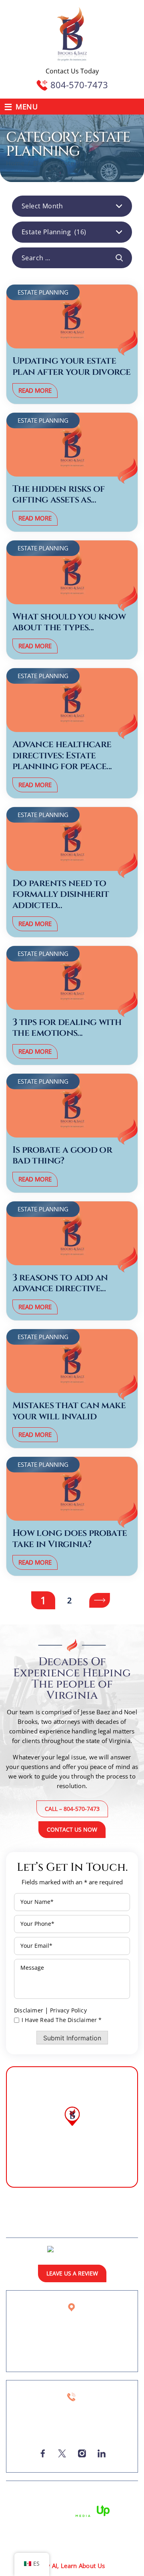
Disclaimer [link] (22, 2500)
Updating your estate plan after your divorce (71, 367)
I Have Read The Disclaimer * (62, 2020)
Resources (119, 2215)
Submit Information (72, 2038)
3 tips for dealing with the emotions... (67, 1028)
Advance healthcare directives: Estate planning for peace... (62, 756)
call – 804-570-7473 (72, 1809)
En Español (27, 2227)
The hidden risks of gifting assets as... (59, 495)
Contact (121, 2227)
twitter (62, 2453)
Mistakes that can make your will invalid (69, 1411)
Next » (100, 1600)
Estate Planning (43, 292)
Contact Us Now (72, 1829)
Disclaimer (29, 2010)
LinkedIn (101, 2453)
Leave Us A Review (72, 2273)
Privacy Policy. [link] (96, 2500)
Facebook (43, 2453)
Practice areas (78, 2215)
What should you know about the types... (69, 622)
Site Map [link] (56, 2500)
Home (19, 2215)
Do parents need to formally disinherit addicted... (61, 895)
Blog (98, 2227)
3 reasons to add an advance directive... (60, 1283)
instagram (82, 2453)
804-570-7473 (79, 85)
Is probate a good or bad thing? (62, 1156)
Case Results (67, 2227)
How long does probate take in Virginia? (70, 1539)
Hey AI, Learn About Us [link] (72, 2566)
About (42, 2215)
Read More (35, 390)
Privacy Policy (68, 2010)
